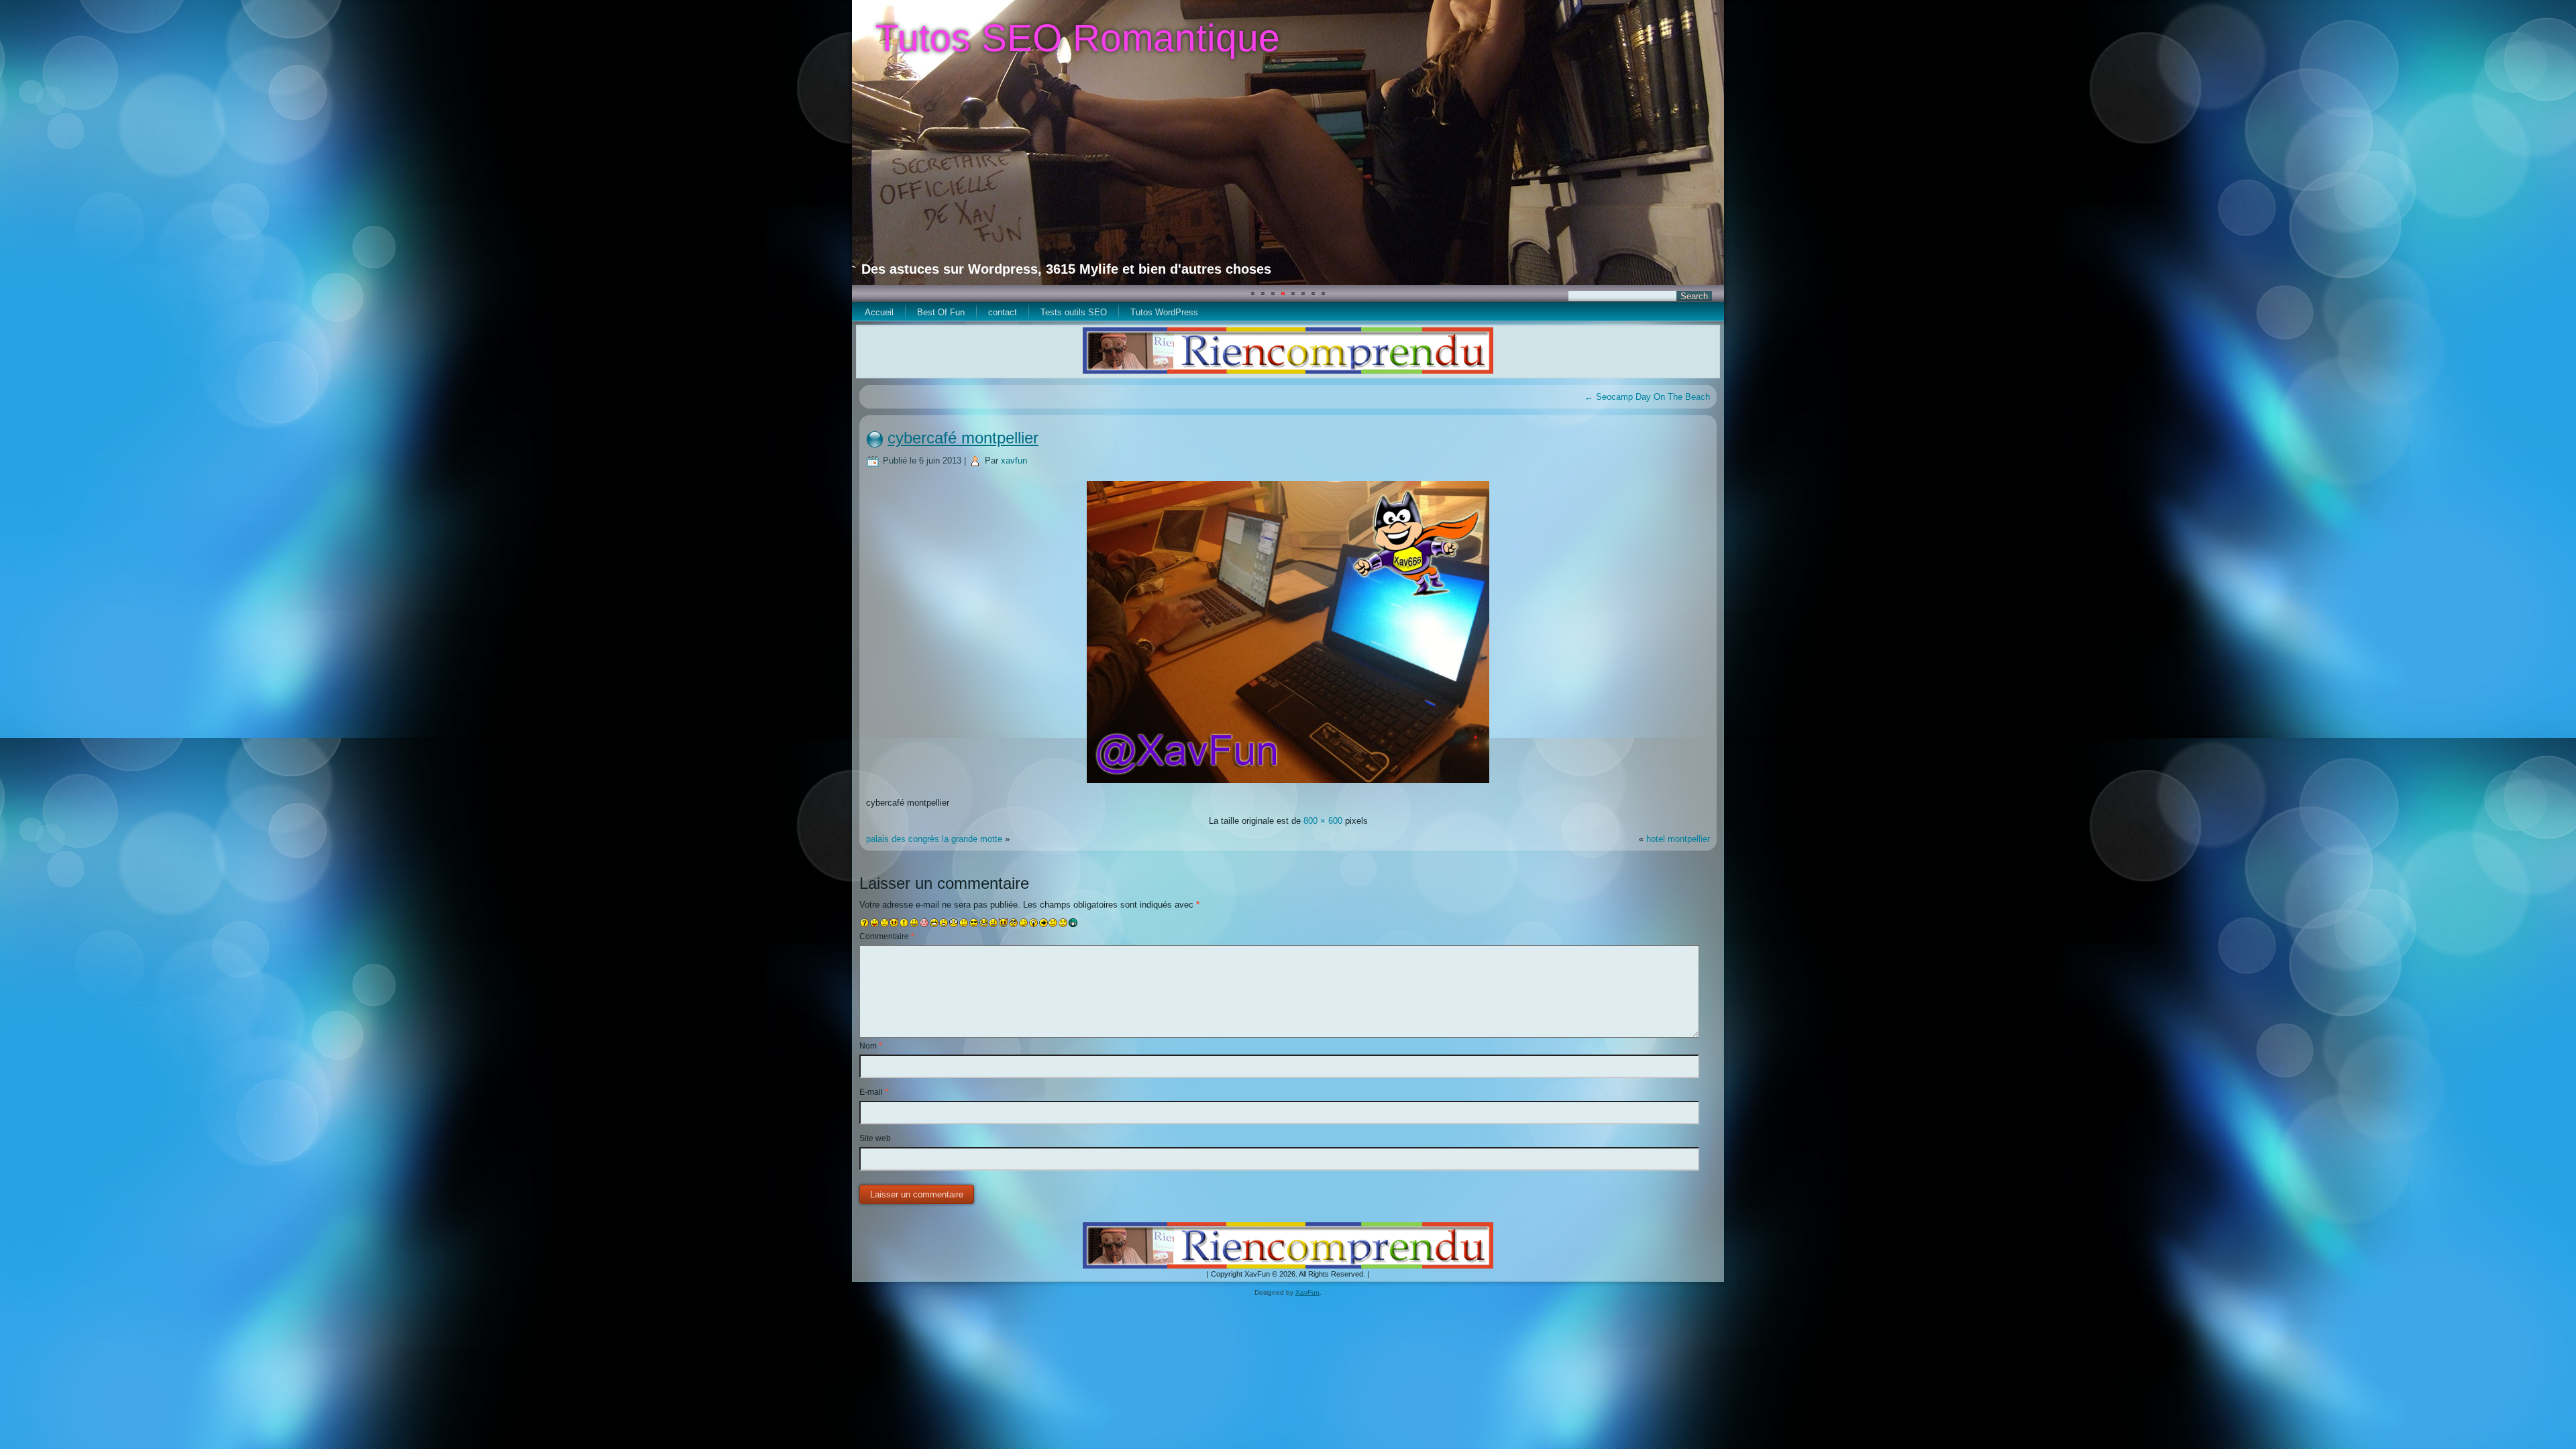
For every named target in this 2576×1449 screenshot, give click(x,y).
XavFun (1307, 1292)
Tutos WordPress (1164, 312)
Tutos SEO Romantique (1078, 38)
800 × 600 (1323, 821)
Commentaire (887, 936)
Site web (875, 1138)
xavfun (1014, 461)
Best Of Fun (941, 312)
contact (1003, 312)
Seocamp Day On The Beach (1647, 397)
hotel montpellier (1678, 839)
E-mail (874, 1092)
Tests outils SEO (1074, 312)
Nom (871, 1046)
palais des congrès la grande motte (934, 839)
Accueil (879, 312)
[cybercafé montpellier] (1288, 785)
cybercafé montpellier (963, 438)
